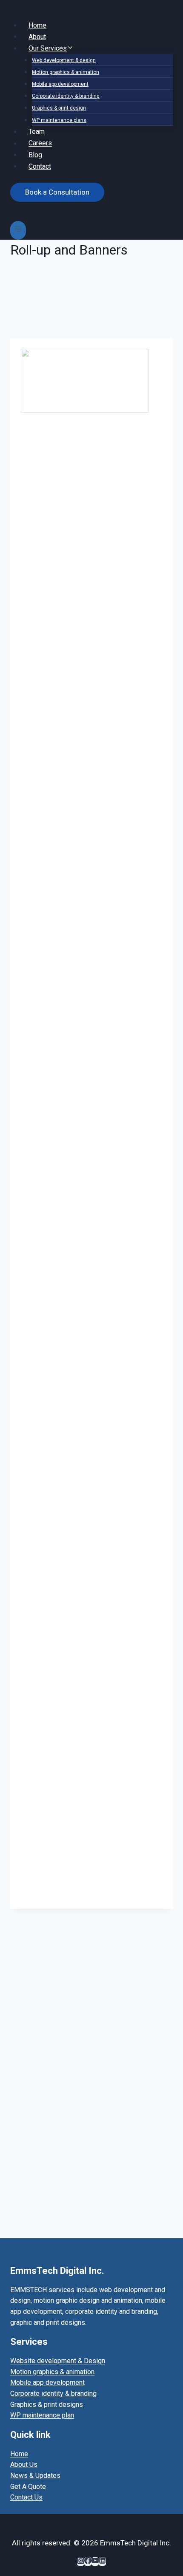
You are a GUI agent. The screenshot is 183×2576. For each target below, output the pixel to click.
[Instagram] (81, 2562)
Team (37, 132)
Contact (40, 166)
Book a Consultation (57, 192)
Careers (40, 143)
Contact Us (26, 2497)
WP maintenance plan (42, 2415)
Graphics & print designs (47, 2405)
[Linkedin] (102, 2562)
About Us (24, 2464)
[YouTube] (95, 2562)
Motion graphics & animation (66, 72)
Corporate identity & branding (66, 96)
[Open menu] (18, 230)
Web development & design (64, 60)
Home (37, 25)
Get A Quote (28, 2487)
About (37, 36)
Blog (35, 154)
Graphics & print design (59, 108)
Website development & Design (58, 2361)
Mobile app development (60, 84)
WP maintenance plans (59, 120)
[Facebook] (88, 2562)
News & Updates (35, 2476)
